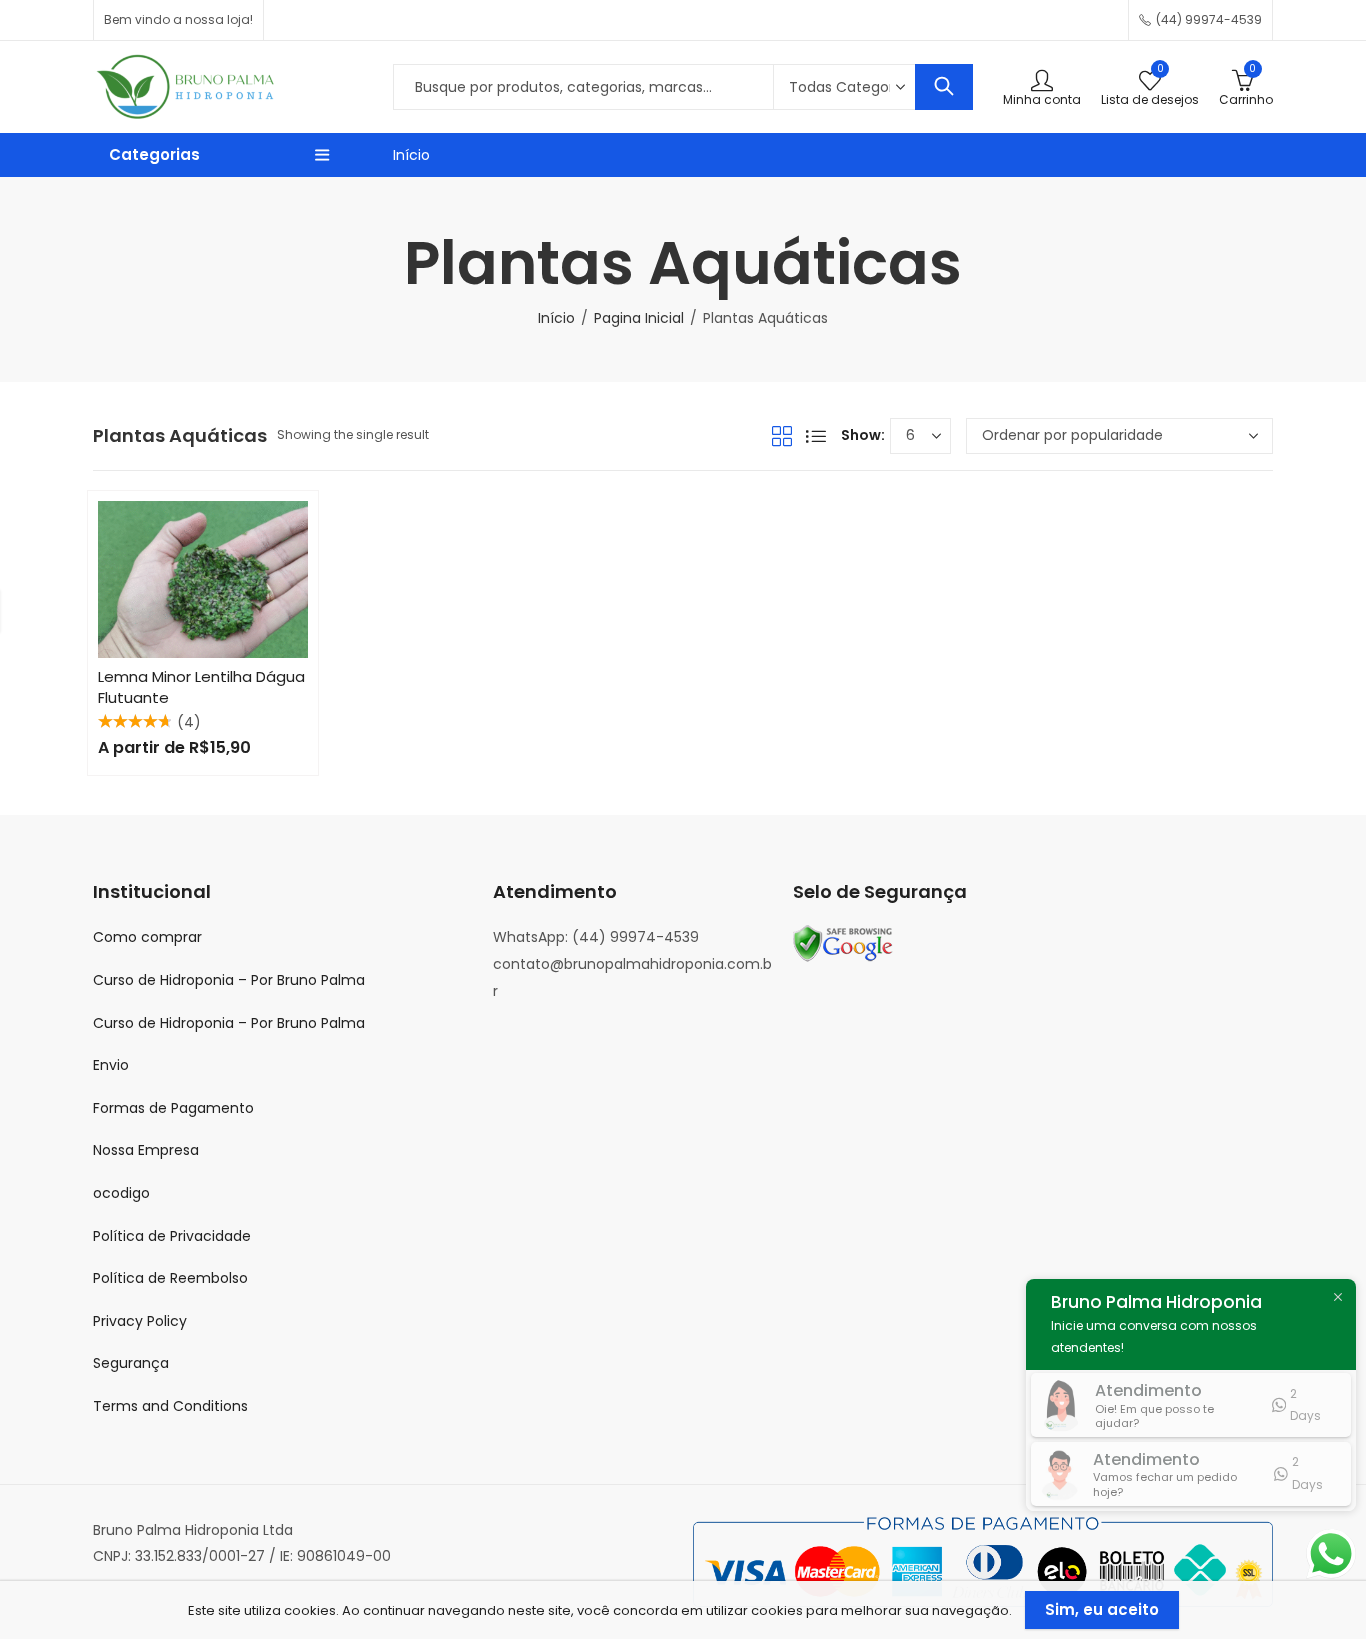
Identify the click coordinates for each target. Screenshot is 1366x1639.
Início (411, 155)
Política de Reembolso (170, 1278)
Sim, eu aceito (1102, 1609)
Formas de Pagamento (173, 1108)
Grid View (782, 436)
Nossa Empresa (146, 1150)
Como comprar (147, 937)
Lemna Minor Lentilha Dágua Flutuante (201, 687)
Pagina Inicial (639, 318)
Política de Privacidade (172, 1236)
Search (944, 87)
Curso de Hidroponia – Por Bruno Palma (229, 980)
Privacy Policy (140, 1321)
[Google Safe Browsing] (843, 943)
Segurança (131, 1363)
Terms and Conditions (170, 1406)
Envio (111, 1065)
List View (816, 436)
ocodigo (121, 1193)
